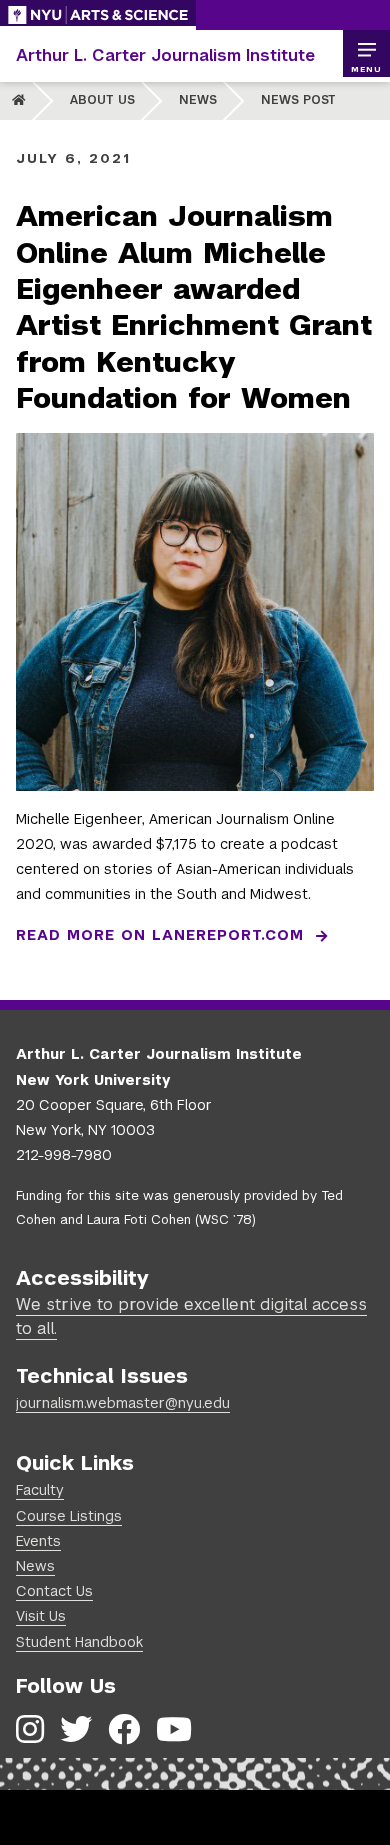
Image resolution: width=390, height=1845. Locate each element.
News (198, 100)
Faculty (40, 1490)
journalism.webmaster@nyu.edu (123, 1403)
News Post (298, 100)
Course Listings (69, 1516)
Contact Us (54, 1591)
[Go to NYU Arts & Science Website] (98, 15)
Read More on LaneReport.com (160, 935)
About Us (102, 100)
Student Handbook (79, 1642)
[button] (366, 54)
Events (38, 1541)
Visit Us (41, 1616)
